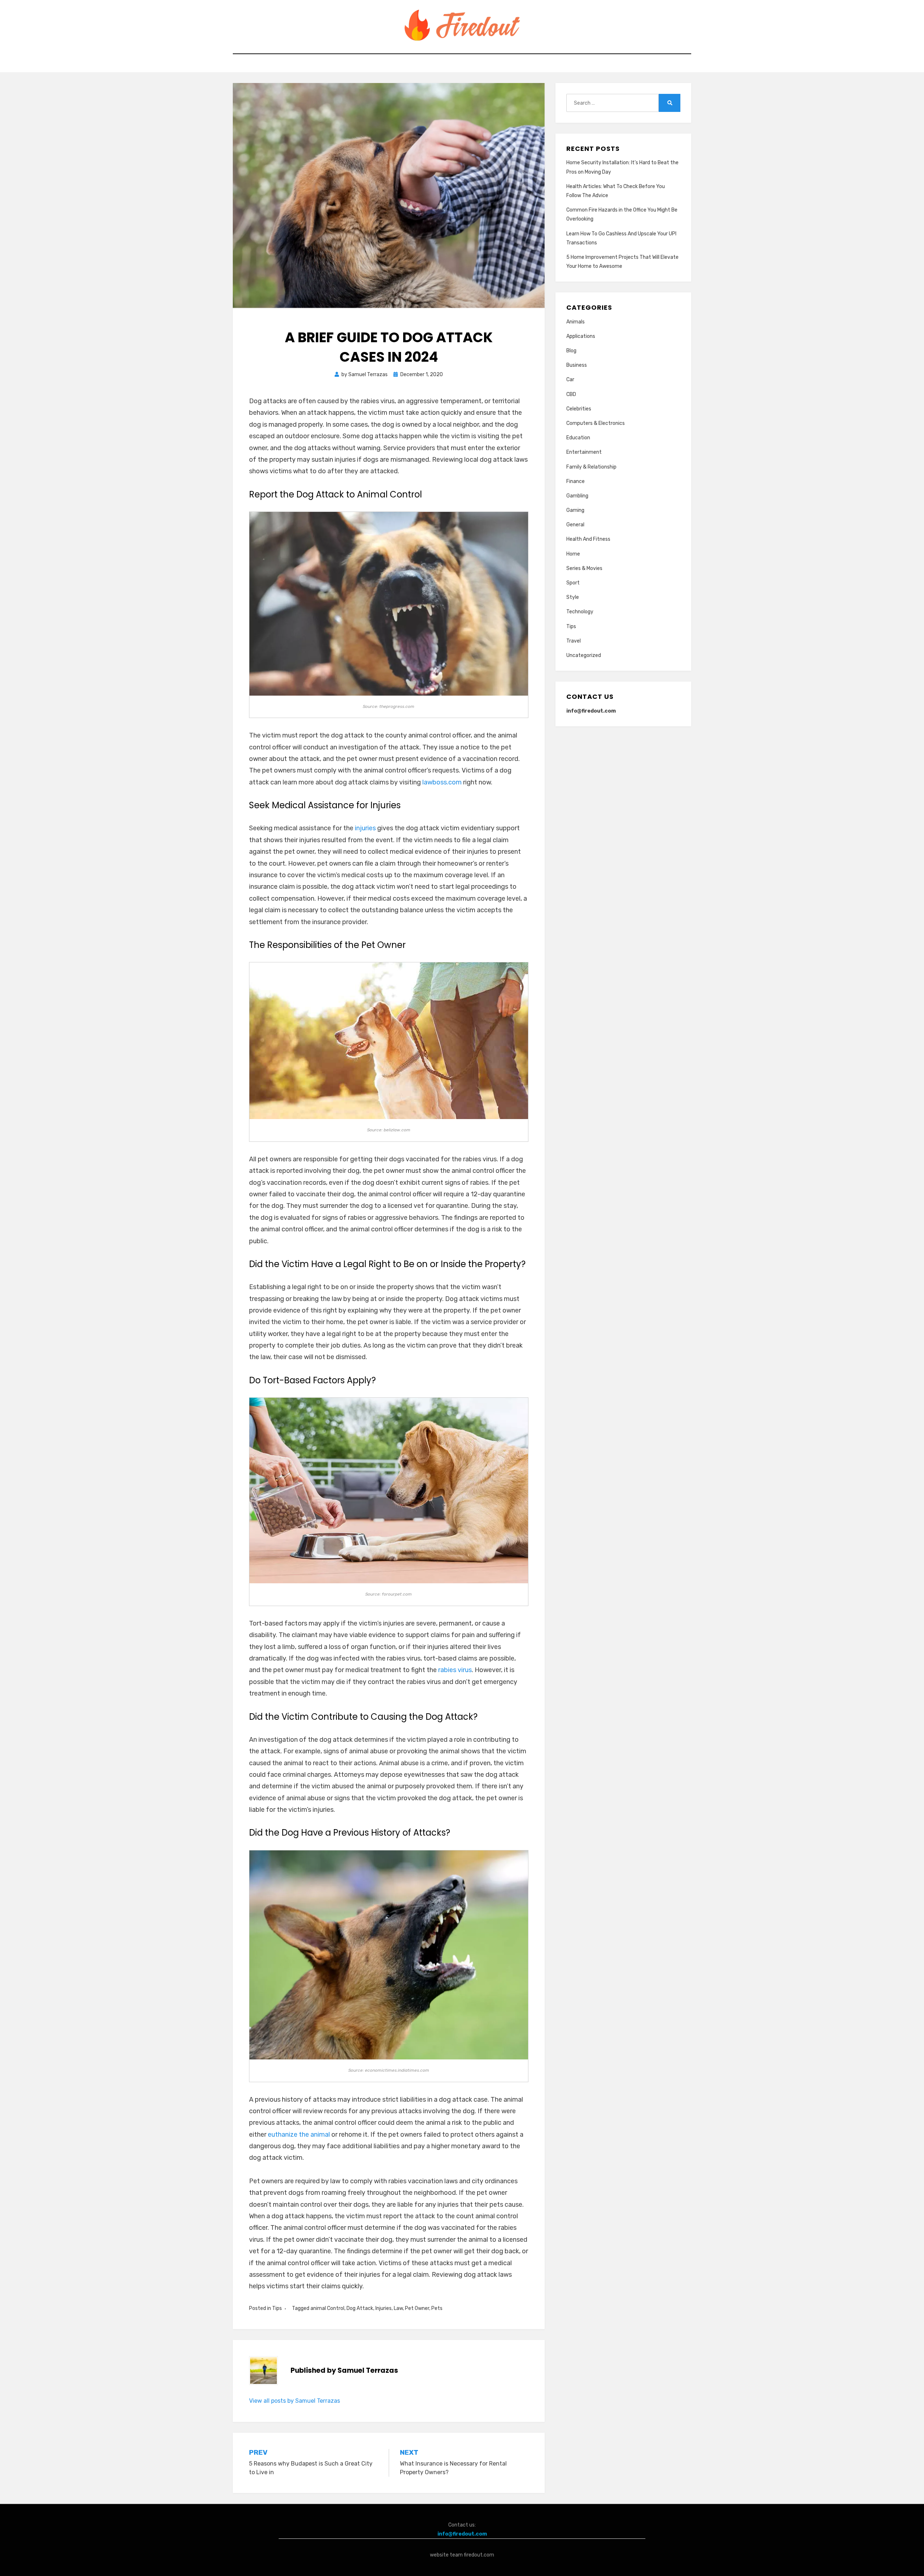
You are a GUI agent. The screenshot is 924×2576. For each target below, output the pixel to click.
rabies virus (455, 1670)
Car (570, 380)
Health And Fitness (588, 539)
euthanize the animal (299, 2135)
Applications (581, 336)
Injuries (383, 2308)
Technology (580, 612)
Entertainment (584, 452)
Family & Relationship (591, 467)
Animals (576, 322)
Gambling (577, 496)
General (575, 525)
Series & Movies (584, 568)
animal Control (327, 2308)
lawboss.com (442, 782)
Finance (576, 481)
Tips (277, 2308)
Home (573, 554)
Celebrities (579, 409)
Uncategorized (584, 655)
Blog (571, 351)
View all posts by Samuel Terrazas (295, 2401)
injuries (365, 828)
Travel (574, 641)
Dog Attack (360, 2308)
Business (577, 365)
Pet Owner (417, 2308)
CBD (571, 394)
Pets (437, 2308)
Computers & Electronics (596, 423)
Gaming (575, 510)
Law (398, 2308)
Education (578, 438)
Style (573, 597)
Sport (573, 583)
